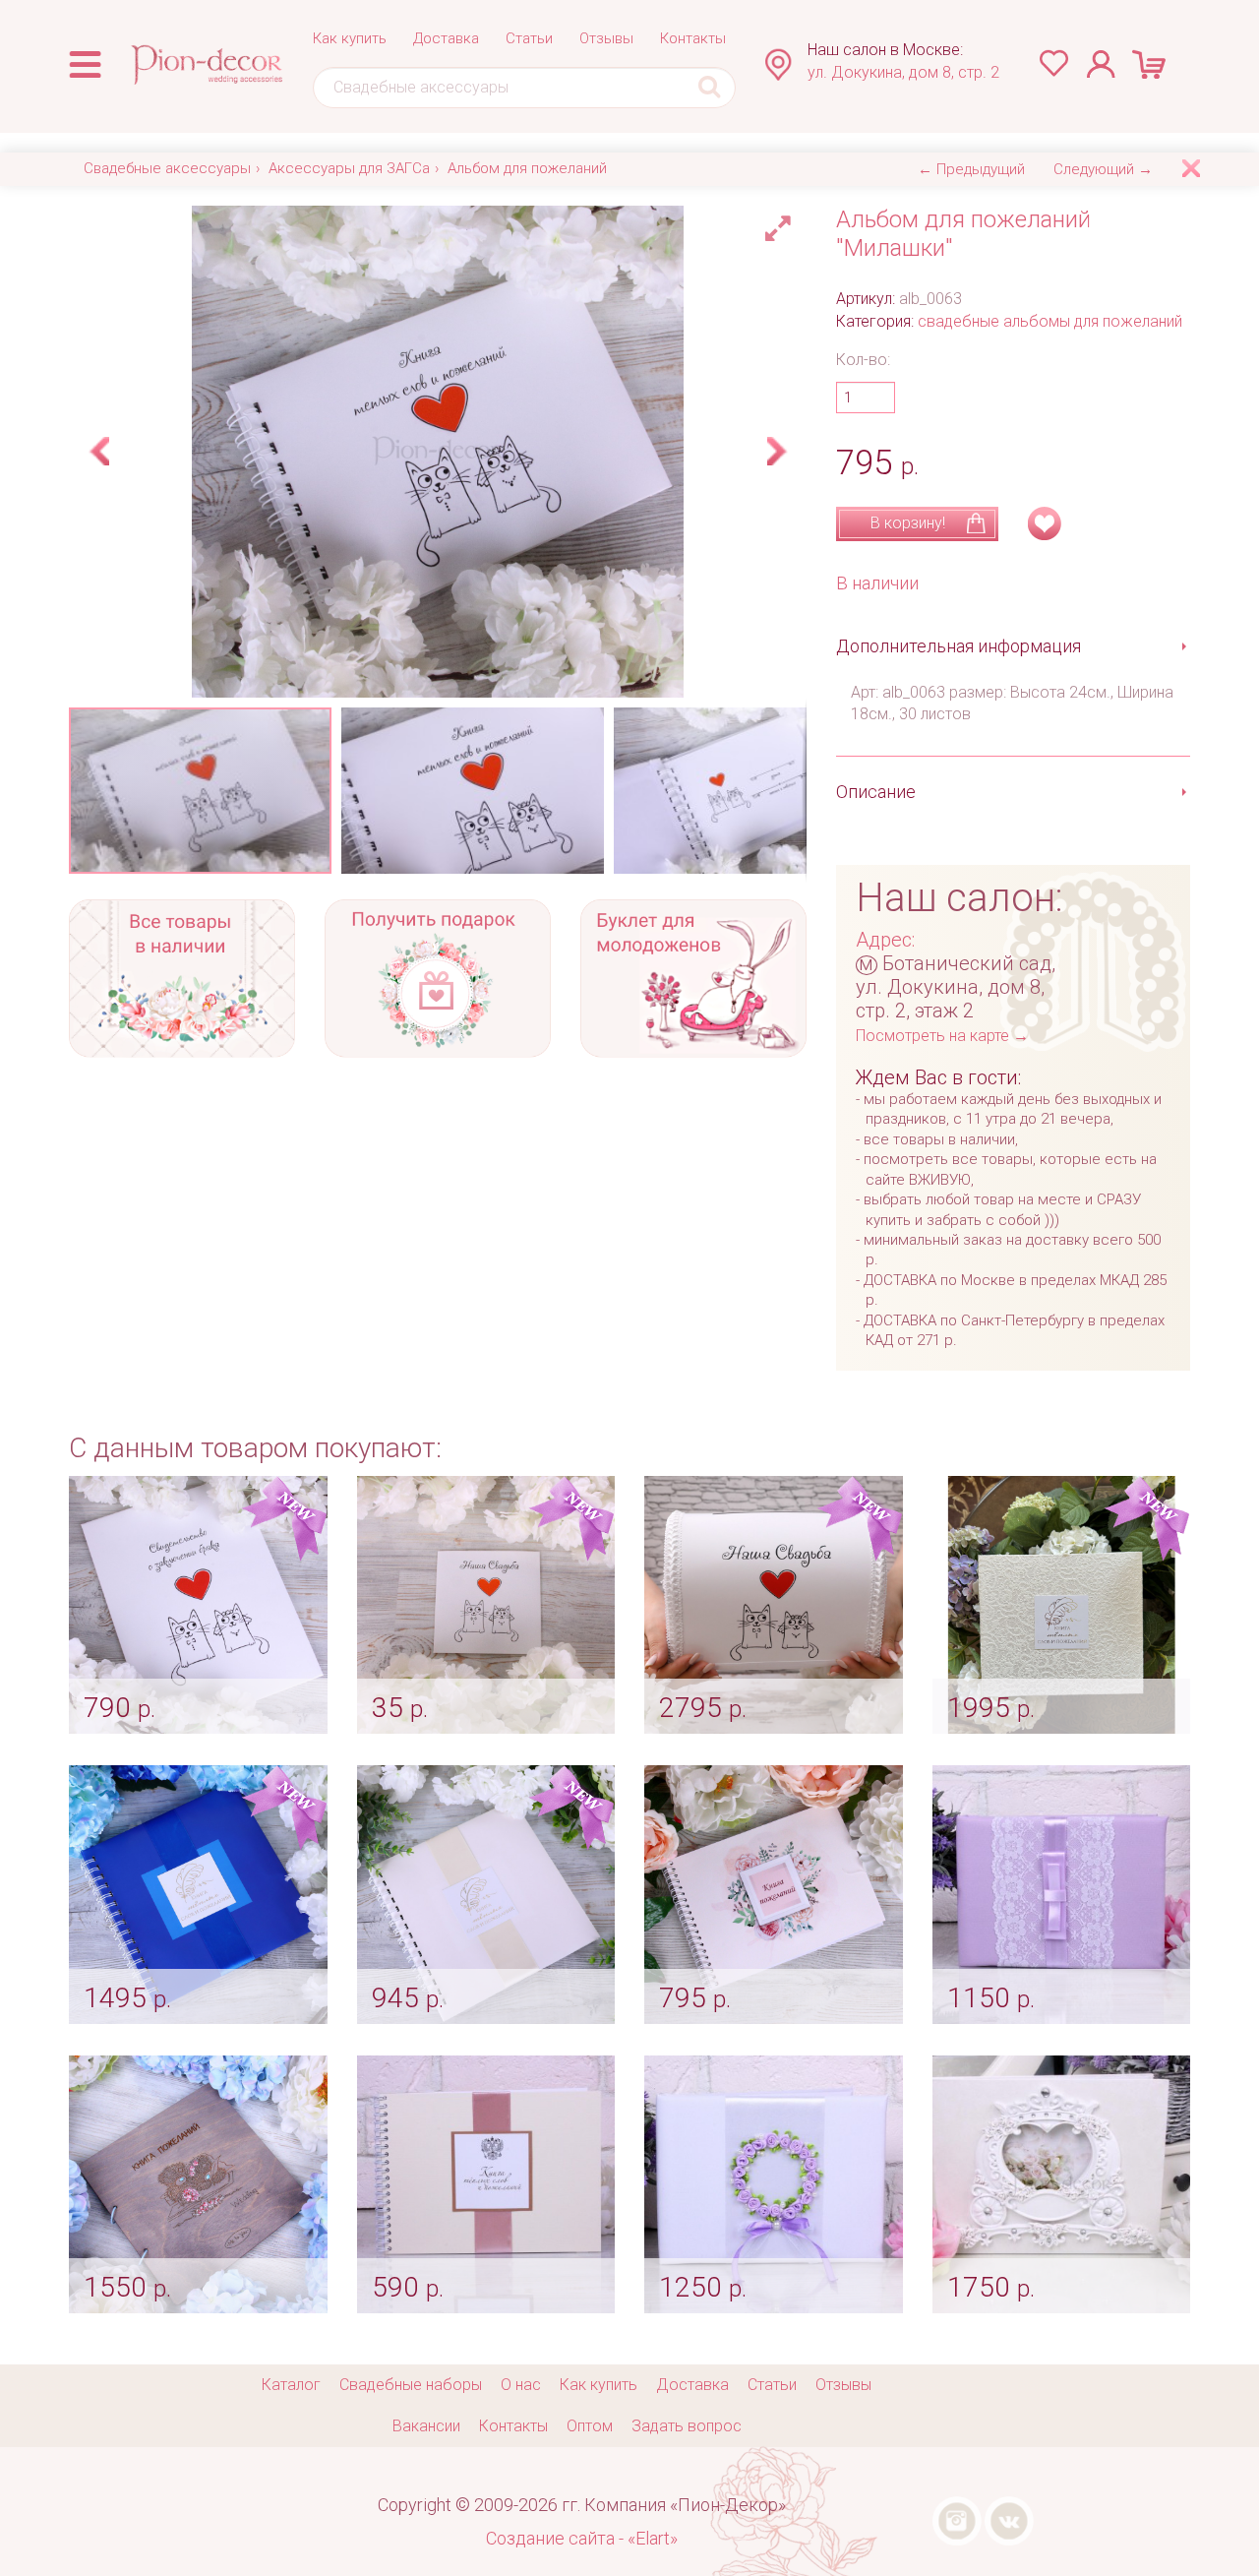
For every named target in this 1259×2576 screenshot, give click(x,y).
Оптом (590, 2426)
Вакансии (426, 2426)
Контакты (693, 38)
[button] (781, 223)
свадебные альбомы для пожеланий (1050, 321)
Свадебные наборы (411, 2385)
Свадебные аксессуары (167, 168)
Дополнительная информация (959, 646)
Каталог (291, 2385)
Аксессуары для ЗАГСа (349, 168)
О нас (521, 2385)
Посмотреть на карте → (942, 1036)
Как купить (350, 38)
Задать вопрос (687, 2426)
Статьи (529, 38)
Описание (876, 792)
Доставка (446, 38)
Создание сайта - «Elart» (582, 2538)
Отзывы (606, 38)
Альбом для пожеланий (527, 168)
